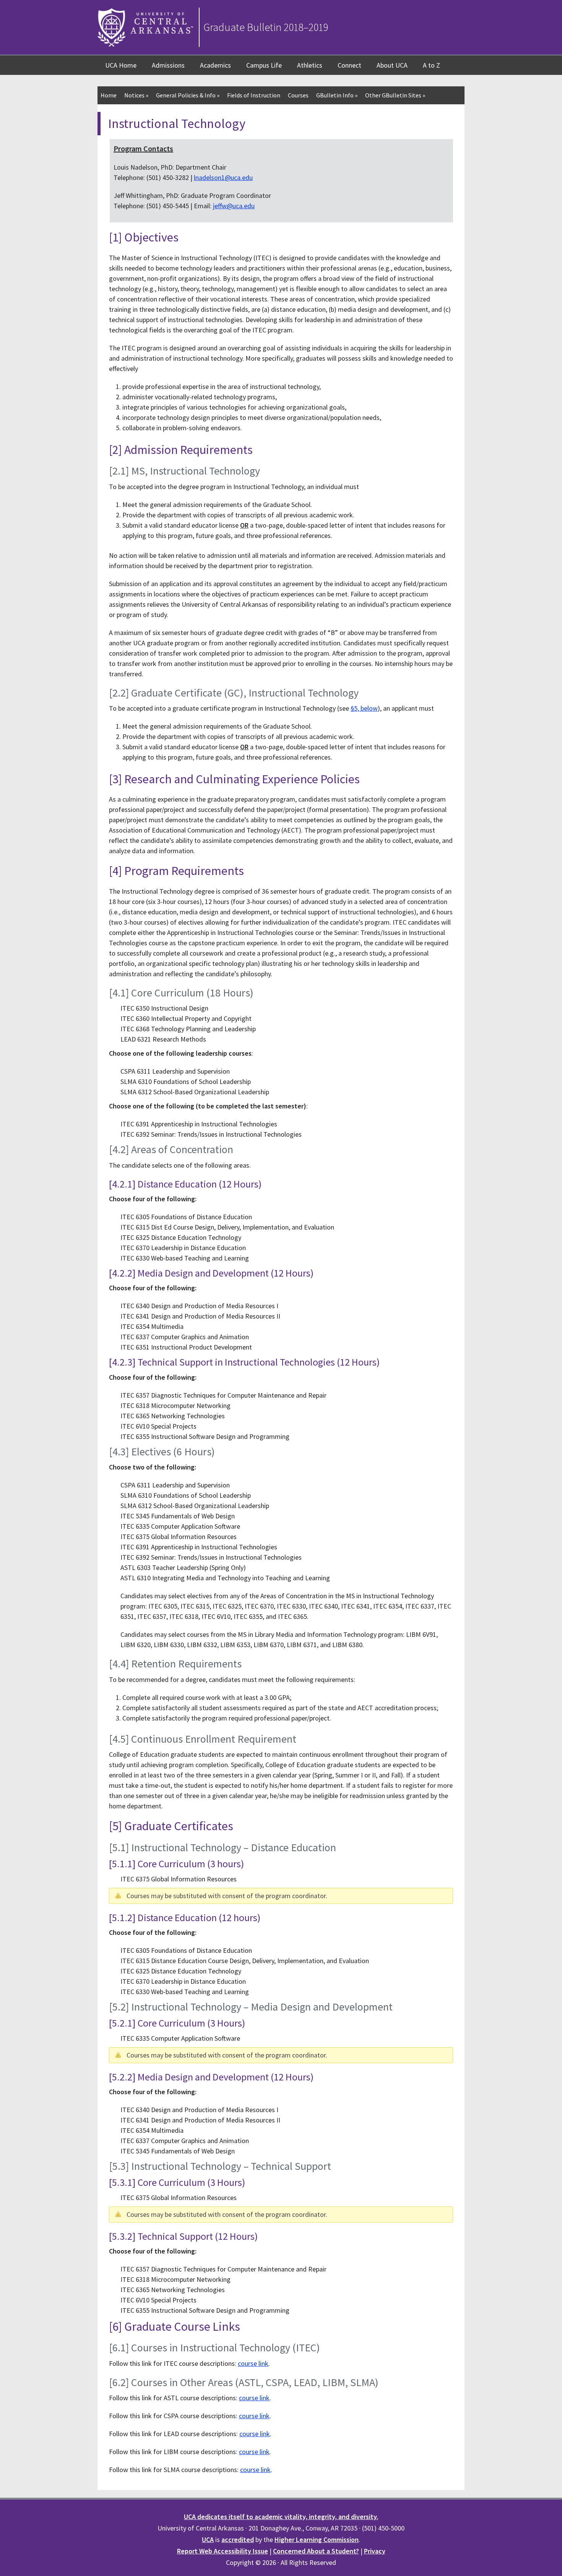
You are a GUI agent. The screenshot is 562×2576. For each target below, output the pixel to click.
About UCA (392, 65)
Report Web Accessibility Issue (223, 2551)
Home (109, 95)
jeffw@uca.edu (234, 206)
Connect (349, 65)
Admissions (168, 65)
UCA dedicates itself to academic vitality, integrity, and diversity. (281, 2517)
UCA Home (121, 65)
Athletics (310, 65)
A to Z (431, 65)
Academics (215, 65)
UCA (208, 2540)
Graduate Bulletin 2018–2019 (266, 27)
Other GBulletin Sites (395, 95)
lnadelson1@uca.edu (223, 177)
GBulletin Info (337, 95)
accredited (238, 2540)
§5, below (364, 708)
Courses (298, 95)
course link (253, 2363)
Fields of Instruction (254, 95)
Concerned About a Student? (316, 2551)
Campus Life (264, 65)
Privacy (375, 2551)
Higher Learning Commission (317, 2540)
